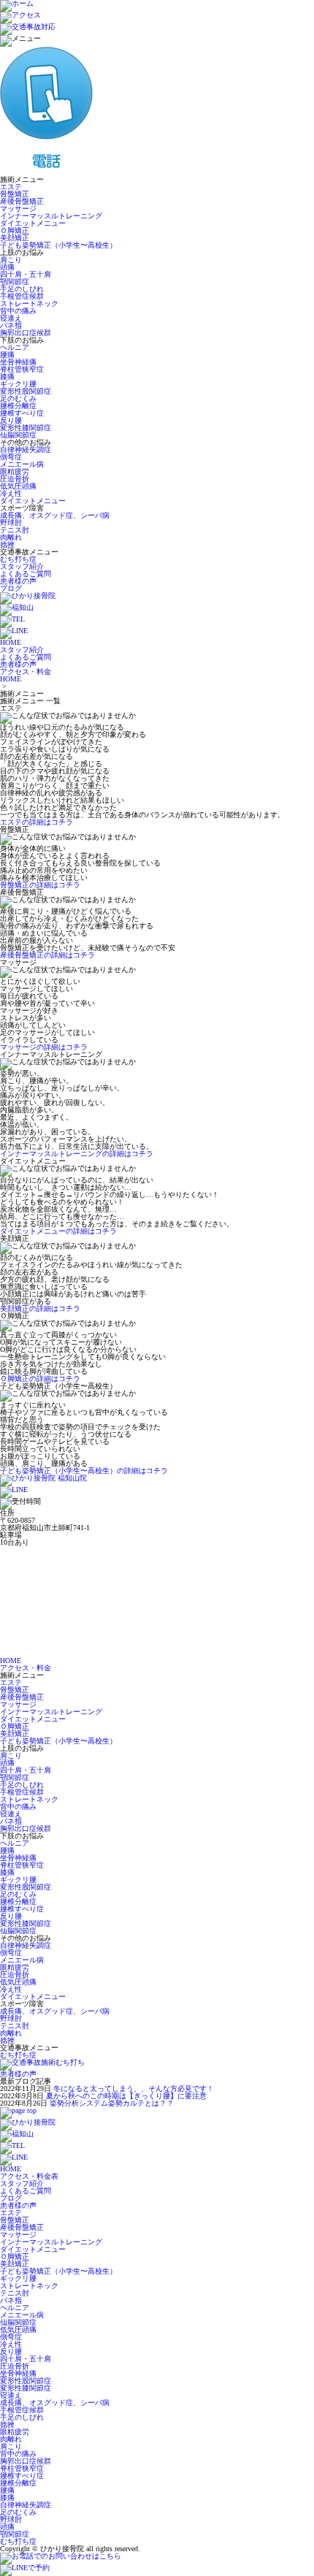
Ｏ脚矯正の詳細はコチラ (40, 1379)
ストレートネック (29, 303)
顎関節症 (15, 282)
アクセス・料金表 (29, 2176)
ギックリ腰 (18, 384)
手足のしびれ (22, 289)
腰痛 (7, 355)
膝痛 (7, 377)
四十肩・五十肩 (26, 274)
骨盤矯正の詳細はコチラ (40, 885)
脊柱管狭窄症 (22, 369)
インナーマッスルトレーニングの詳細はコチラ (77, 1154)
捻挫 (7, 544)
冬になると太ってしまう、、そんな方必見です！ (134, 2088)
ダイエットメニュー (33, 223)
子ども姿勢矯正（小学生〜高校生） (58, 245)
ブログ (11, 588)
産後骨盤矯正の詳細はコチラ (47, 955)
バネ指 (11, 325)
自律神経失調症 (26, 450)
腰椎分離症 (18, 406)
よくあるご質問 (26, 574)
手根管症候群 (22, 296)
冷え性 (11, 493)
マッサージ (18, 209)
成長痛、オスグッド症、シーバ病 (55, 515)
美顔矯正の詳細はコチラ (40, 1308)
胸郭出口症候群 (26, 333)
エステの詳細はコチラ (37, 822)
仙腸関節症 (18, 435)
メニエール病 (22, 464)
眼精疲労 (15, 471)
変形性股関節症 (26, 391)
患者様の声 (18, 581)
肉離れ (11, 537)
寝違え (11, 318)
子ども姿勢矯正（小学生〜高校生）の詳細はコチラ (84, 1471)
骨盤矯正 (15, 194)
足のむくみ (18, 398)
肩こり (11, 260)
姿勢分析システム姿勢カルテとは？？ (112, 2103)
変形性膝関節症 (26, 428)
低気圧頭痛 (18, 486)
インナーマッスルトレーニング (51, 216)
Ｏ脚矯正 (15, 230)
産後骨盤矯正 (22, 201)
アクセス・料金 (26, 1668)
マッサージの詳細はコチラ (44, 1047)
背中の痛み (18, 311)
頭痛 (7, 267)
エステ (11, 187)
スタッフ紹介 (22, 566)
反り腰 (11, 420)
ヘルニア (15, 347)
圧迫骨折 (15, 479)
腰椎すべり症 (22, 413)
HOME (11, 679)
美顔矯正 (15, 238)
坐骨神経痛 (18, 362)
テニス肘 (15, 530)
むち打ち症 (18, 559)
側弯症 (11, 457)
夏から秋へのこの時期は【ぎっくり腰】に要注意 (126, 2096)
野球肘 (11, 523)
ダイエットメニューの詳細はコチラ (58, 1231)
